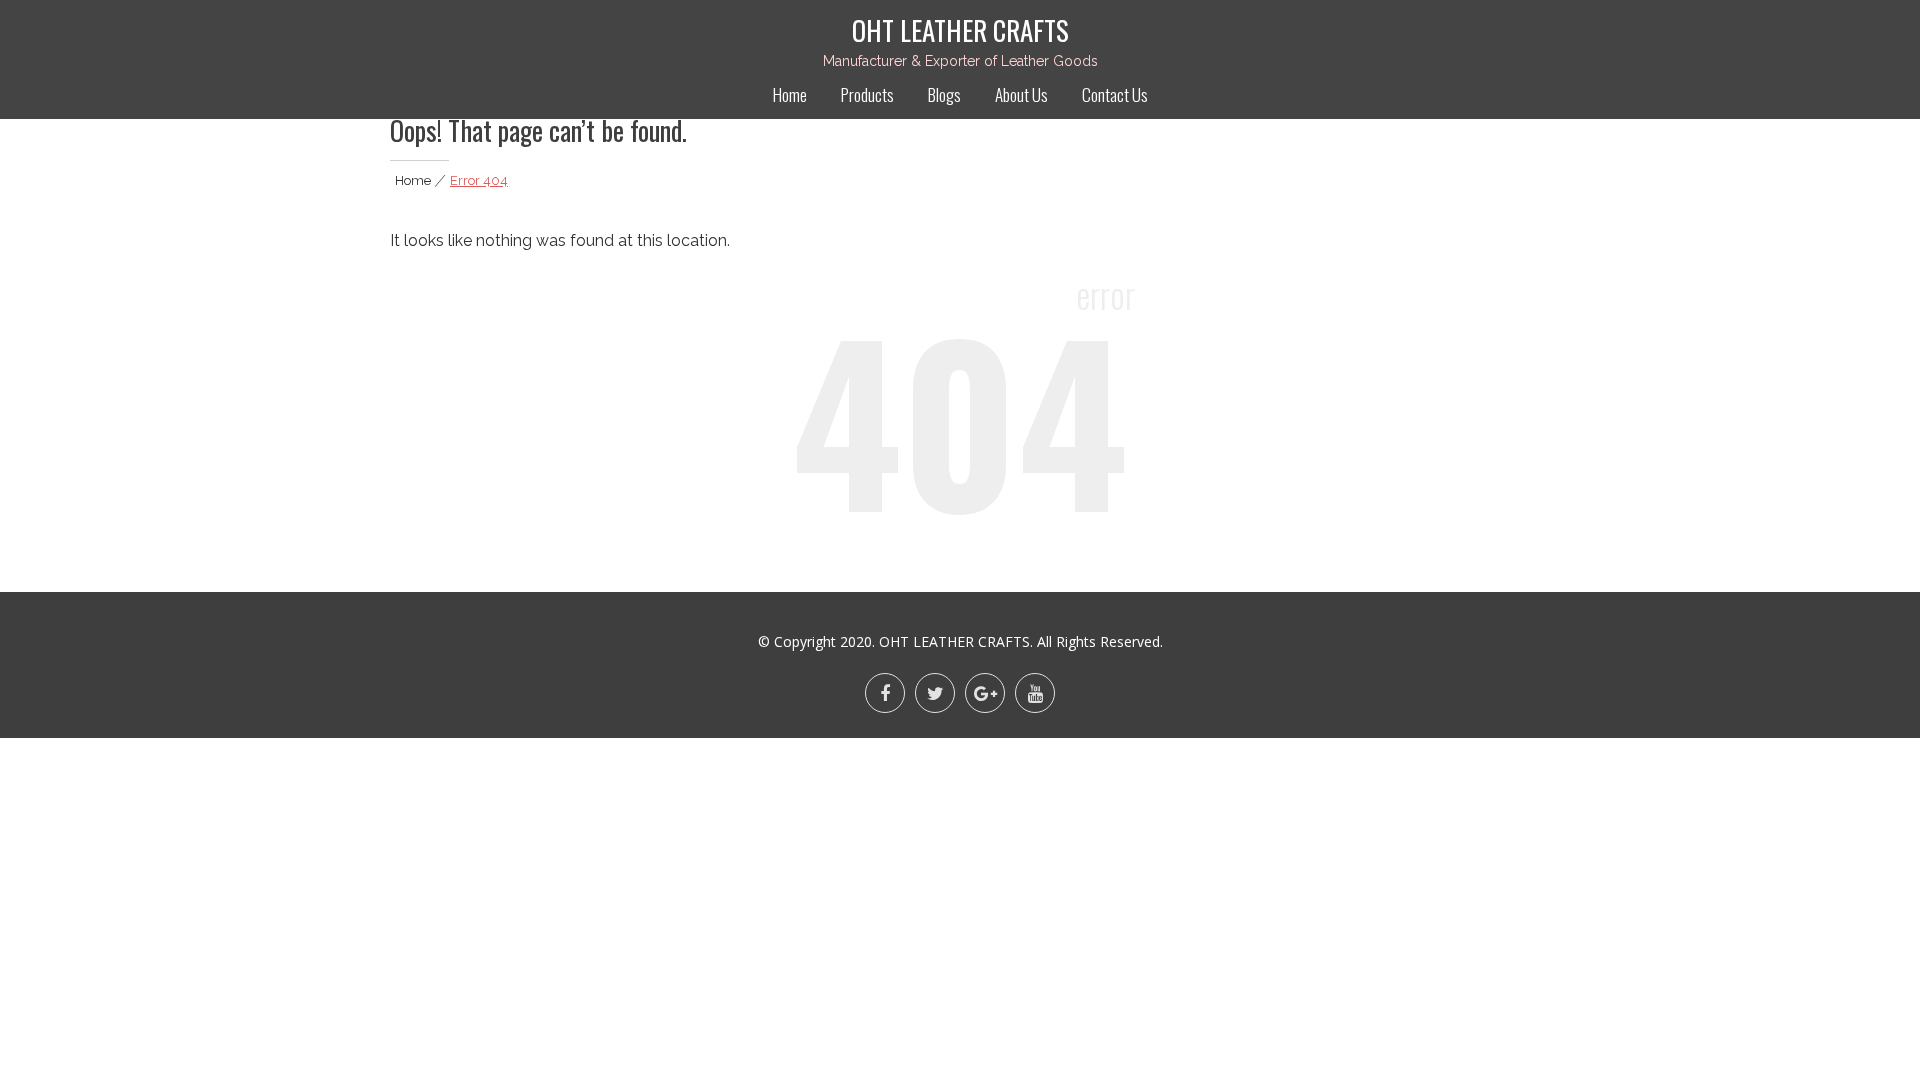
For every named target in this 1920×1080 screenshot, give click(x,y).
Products (867, 94)
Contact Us (1115, 94)
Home (790, 94)
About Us (1021, 94)
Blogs (944, 94)
